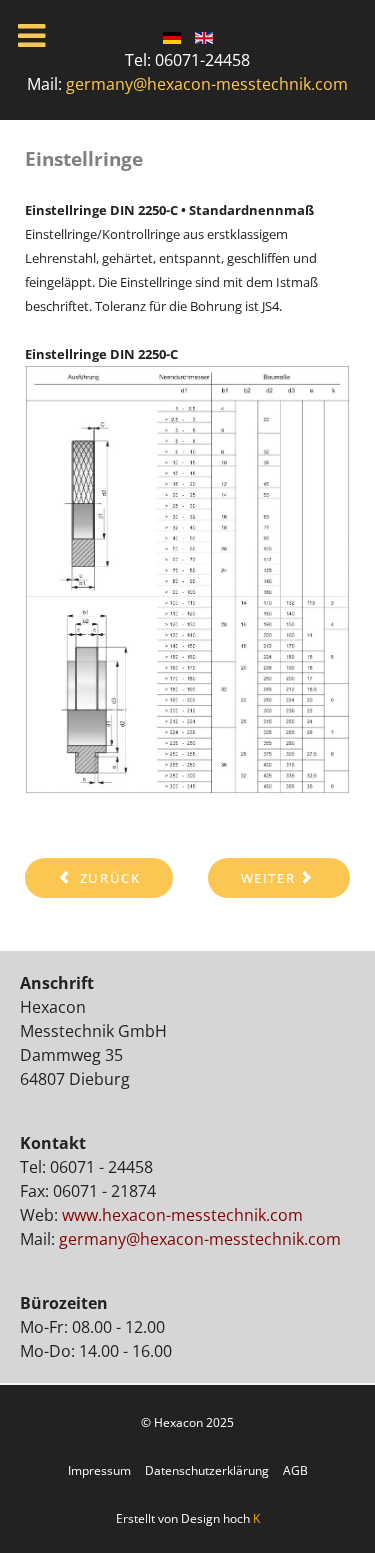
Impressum (101, 1470)
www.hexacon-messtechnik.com (182, 1215)
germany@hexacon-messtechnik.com (207, 84)
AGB (294, 1470)
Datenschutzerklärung (207, 1470)
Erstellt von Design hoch (188, 1518)
